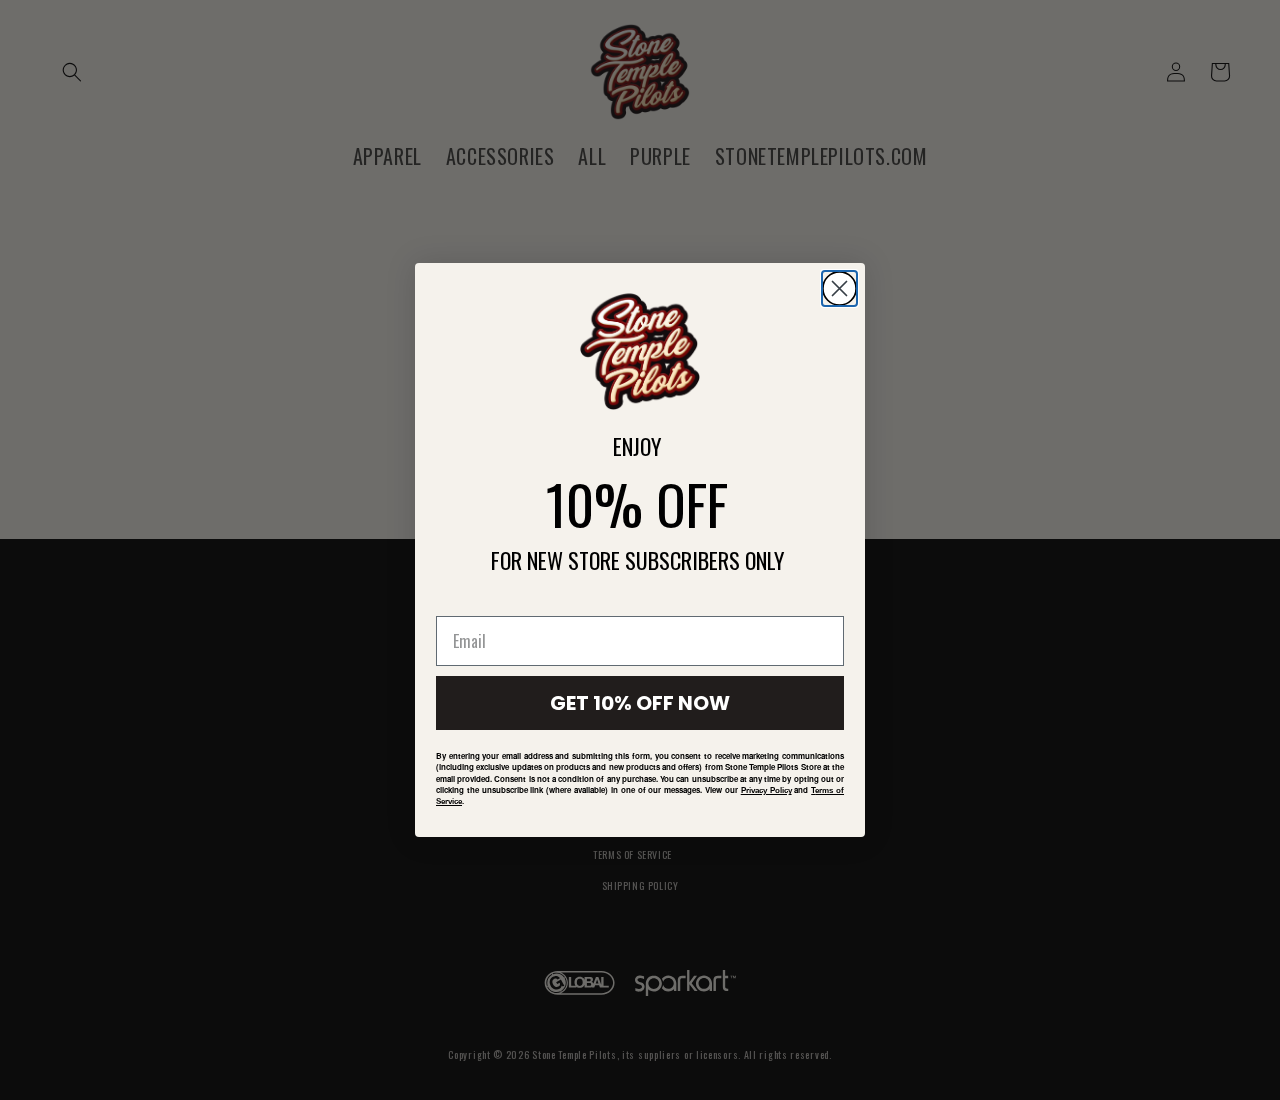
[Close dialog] (839, 288)
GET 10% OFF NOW (640, 703)
